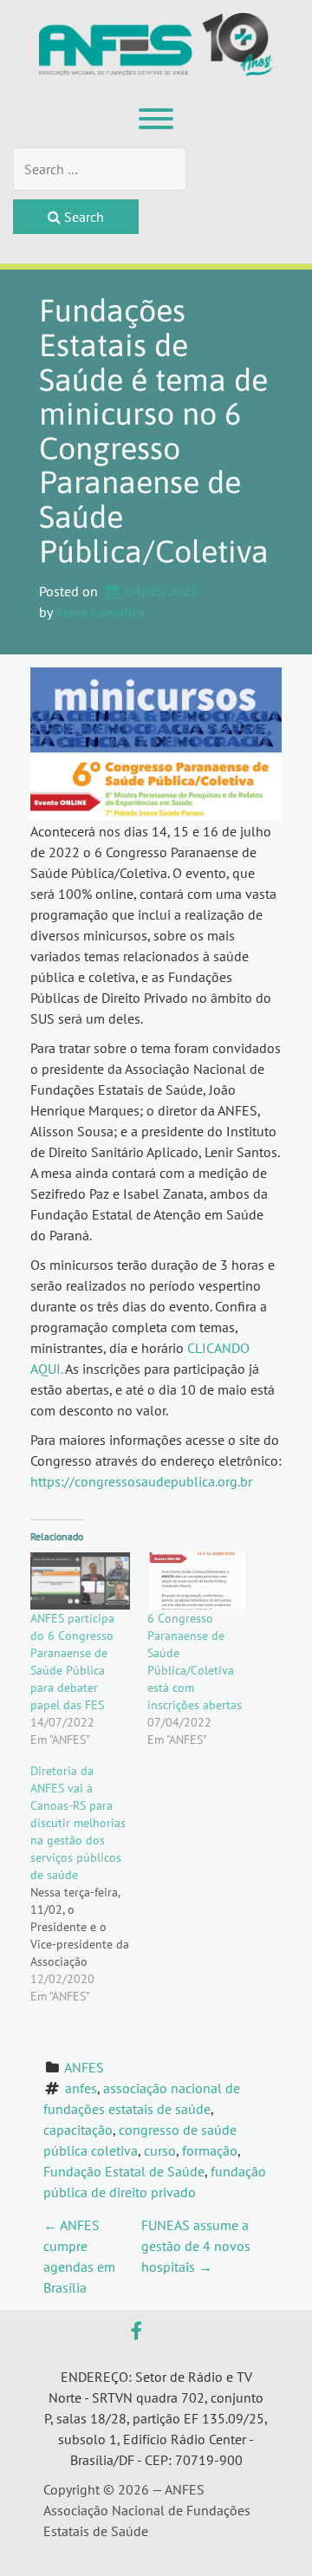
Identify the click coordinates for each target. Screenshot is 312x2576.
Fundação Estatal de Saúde (124, 2171)
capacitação (78, 2130)
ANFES (84, 2067)
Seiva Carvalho (100, 612)
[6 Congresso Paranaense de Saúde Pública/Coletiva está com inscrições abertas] (197, 1581)
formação (210, 2150)
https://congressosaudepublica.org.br (141, 1481)
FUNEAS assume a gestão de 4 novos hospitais (196, 2246)
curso (160, 2150)
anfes (81, 2088)
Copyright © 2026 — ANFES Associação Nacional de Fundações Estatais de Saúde (147, 2510)
